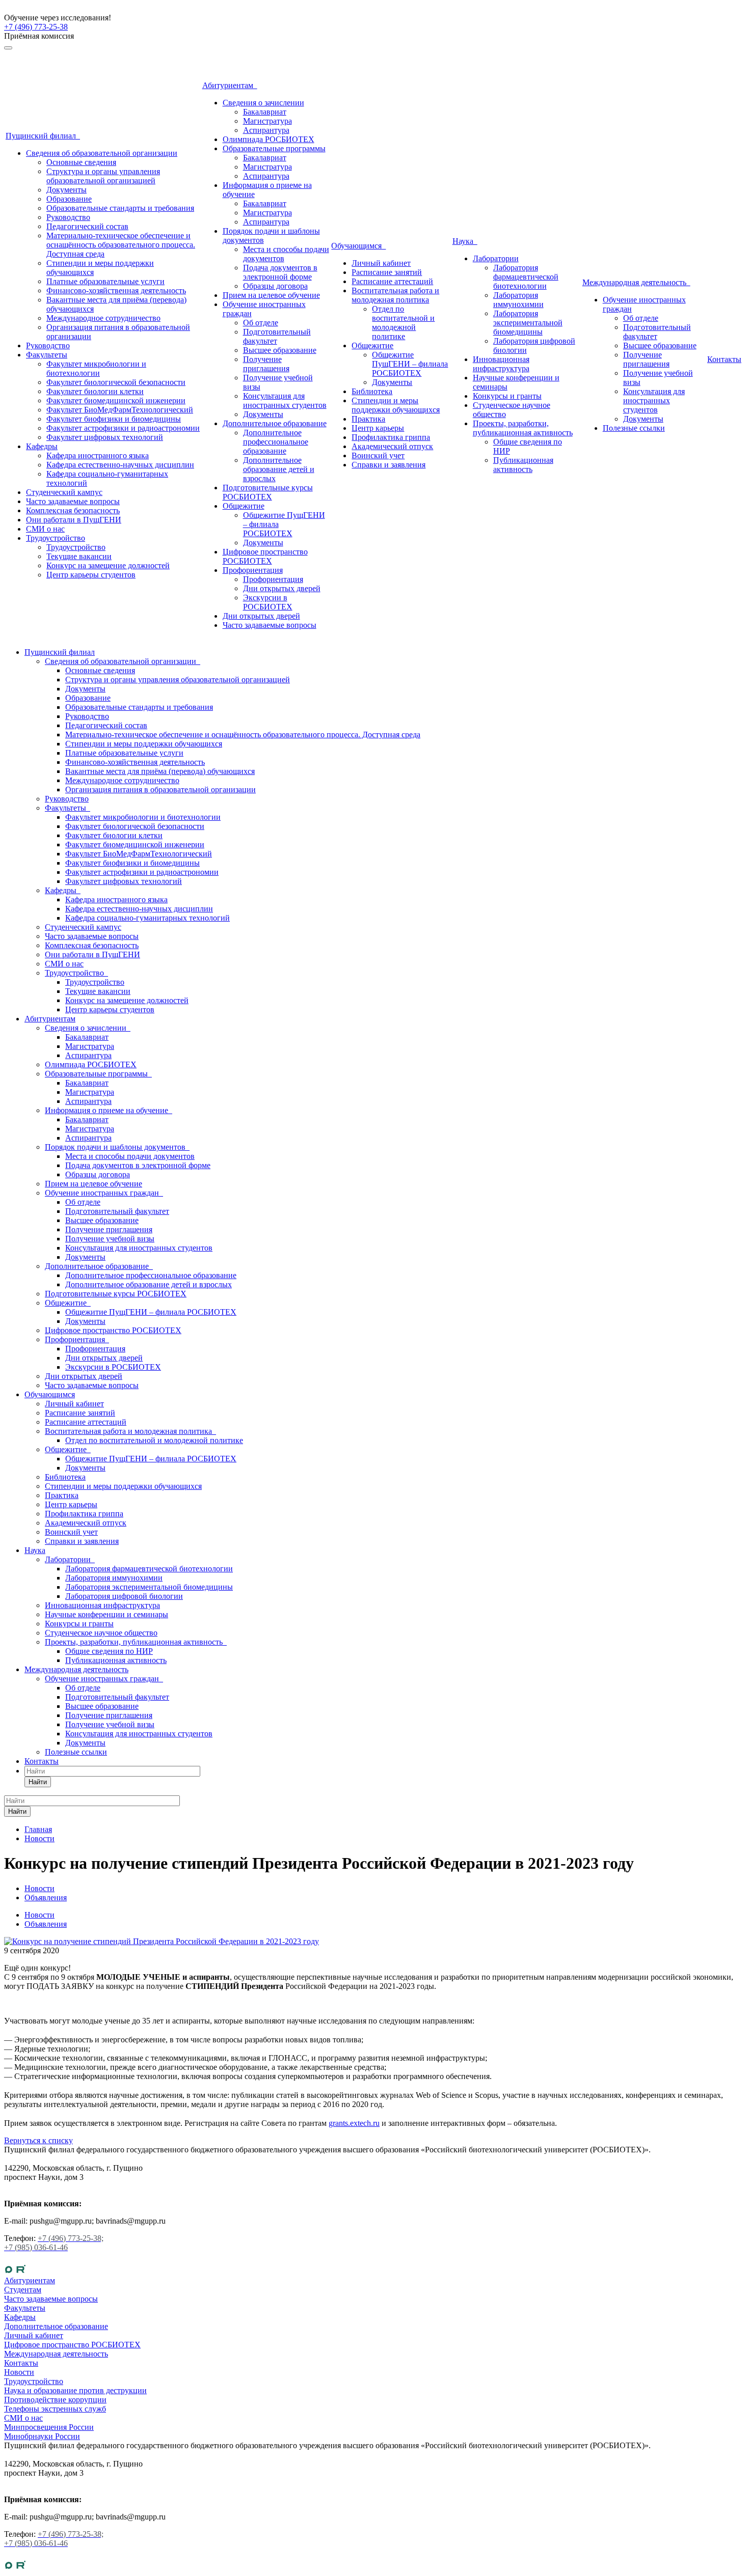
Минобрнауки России (42, 2436)
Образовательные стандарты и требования (120, 208)
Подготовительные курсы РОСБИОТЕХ (268, 492)
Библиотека (372, 391)
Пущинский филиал (43, 136)
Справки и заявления (389, 465)
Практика (368, 419)
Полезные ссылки (634, 428)
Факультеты (47, 355)
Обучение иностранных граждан (104, 1193)
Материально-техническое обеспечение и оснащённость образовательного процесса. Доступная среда (121, 245)
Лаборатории (496, 258)
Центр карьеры (378, 428)
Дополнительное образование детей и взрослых (279, 469)
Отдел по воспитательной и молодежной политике (403, 323)
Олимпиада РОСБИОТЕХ (269, 139)
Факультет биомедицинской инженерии (116, 400)
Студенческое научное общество (101, 1633)
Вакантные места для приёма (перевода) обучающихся (160, 771)
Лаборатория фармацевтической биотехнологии (526, 277)
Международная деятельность (636, 282)
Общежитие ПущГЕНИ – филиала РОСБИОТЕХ (410, 364)
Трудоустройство (56, 538)
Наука (465, 241)
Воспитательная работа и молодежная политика (395, 295)
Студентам (23, 2290)
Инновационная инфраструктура (501, 364)
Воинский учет (378, 455)
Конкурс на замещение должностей (108, 565)
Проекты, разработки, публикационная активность (523, 428)
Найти (38, 1782)
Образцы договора (275, 286)
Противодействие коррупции (55, 2400)
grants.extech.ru (354, 2123)
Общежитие (244, 506)
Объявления (46, 1924)
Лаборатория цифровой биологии (124, 1596)
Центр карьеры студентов (91, 575)
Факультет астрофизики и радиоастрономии (123, 428)
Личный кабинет (381, 263)
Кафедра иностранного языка (98, 455)
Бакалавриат (265, 112)
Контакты (724, 359)
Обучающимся (358, 246)
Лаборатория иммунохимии (518, 300)
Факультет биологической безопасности (116, 382)
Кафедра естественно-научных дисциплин (120, 465)
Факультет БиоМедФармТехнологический (120, 410)
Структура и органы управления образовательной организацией (103, 176)
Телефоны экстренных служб (55, 2409)
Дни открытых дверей (282, 588)
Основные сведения (81, 162)
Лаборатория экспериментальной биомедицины (528, 323)
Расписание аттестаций (392, 281)
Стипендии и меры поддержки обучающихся (396, 405)
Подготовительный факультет (277, 336)
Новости (39, 1915)
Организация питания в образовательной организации (160, 790)
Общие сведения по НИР (109, 1651)
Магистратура (267, 121)
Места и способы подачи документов (130, 1156)
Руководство (68, 217)
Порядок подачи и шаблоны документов (117, 1147)
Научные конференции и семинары (106, 1614)
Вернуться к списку (38, 2140)
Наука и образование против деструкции (75, 2390)
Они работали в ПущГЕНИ (74, 520)
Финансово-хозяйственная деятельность (116, 290)
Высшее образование (280, 350)
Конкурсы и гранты (507, 396)
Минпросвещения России (49, 2427)
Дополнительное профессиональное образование (276, 442)
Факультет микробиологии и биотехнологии (96, 368)
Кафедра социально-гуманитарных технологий (148, 918)
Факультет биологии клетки (95, 391)
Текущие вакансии (79, 556)
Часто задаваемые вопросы (73, 501)
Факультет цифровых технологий (105, 437)
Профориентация (253, 570)
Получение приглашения (266, 364)
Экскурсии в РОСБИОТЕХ (268, 602)
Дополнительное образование (275, 423)
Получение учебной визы (110, 1239)
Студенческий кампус (64, 492)
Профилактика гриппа (391, 437)
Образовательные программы (274, 148)
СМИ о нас (45, 529)
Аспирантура (266, 130)
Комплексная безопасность (73, 510)
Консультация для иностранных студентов (285, 400)
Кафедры (42, 446)
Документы (66, 190)
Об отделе (261, 323)
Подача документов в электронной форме (280, 272)
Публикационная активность (523, 465)
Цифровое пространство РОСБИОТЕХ (265, 556)
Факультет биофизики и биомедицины (114, 419)
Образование (69, 199)
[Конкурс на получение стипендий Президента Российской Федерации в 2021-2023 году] (162, 1941)
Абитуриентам (230, 85)
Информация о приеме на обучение (109, 1110)
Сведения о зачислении (263, 103)
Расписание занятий (387, 272)
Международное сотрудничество (103, 318)
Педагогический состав (87, 226)
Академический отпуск (392, 446)
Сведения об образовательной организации (102, 153)
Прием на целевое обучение (271, 295)
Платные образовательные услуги (105, 281)
